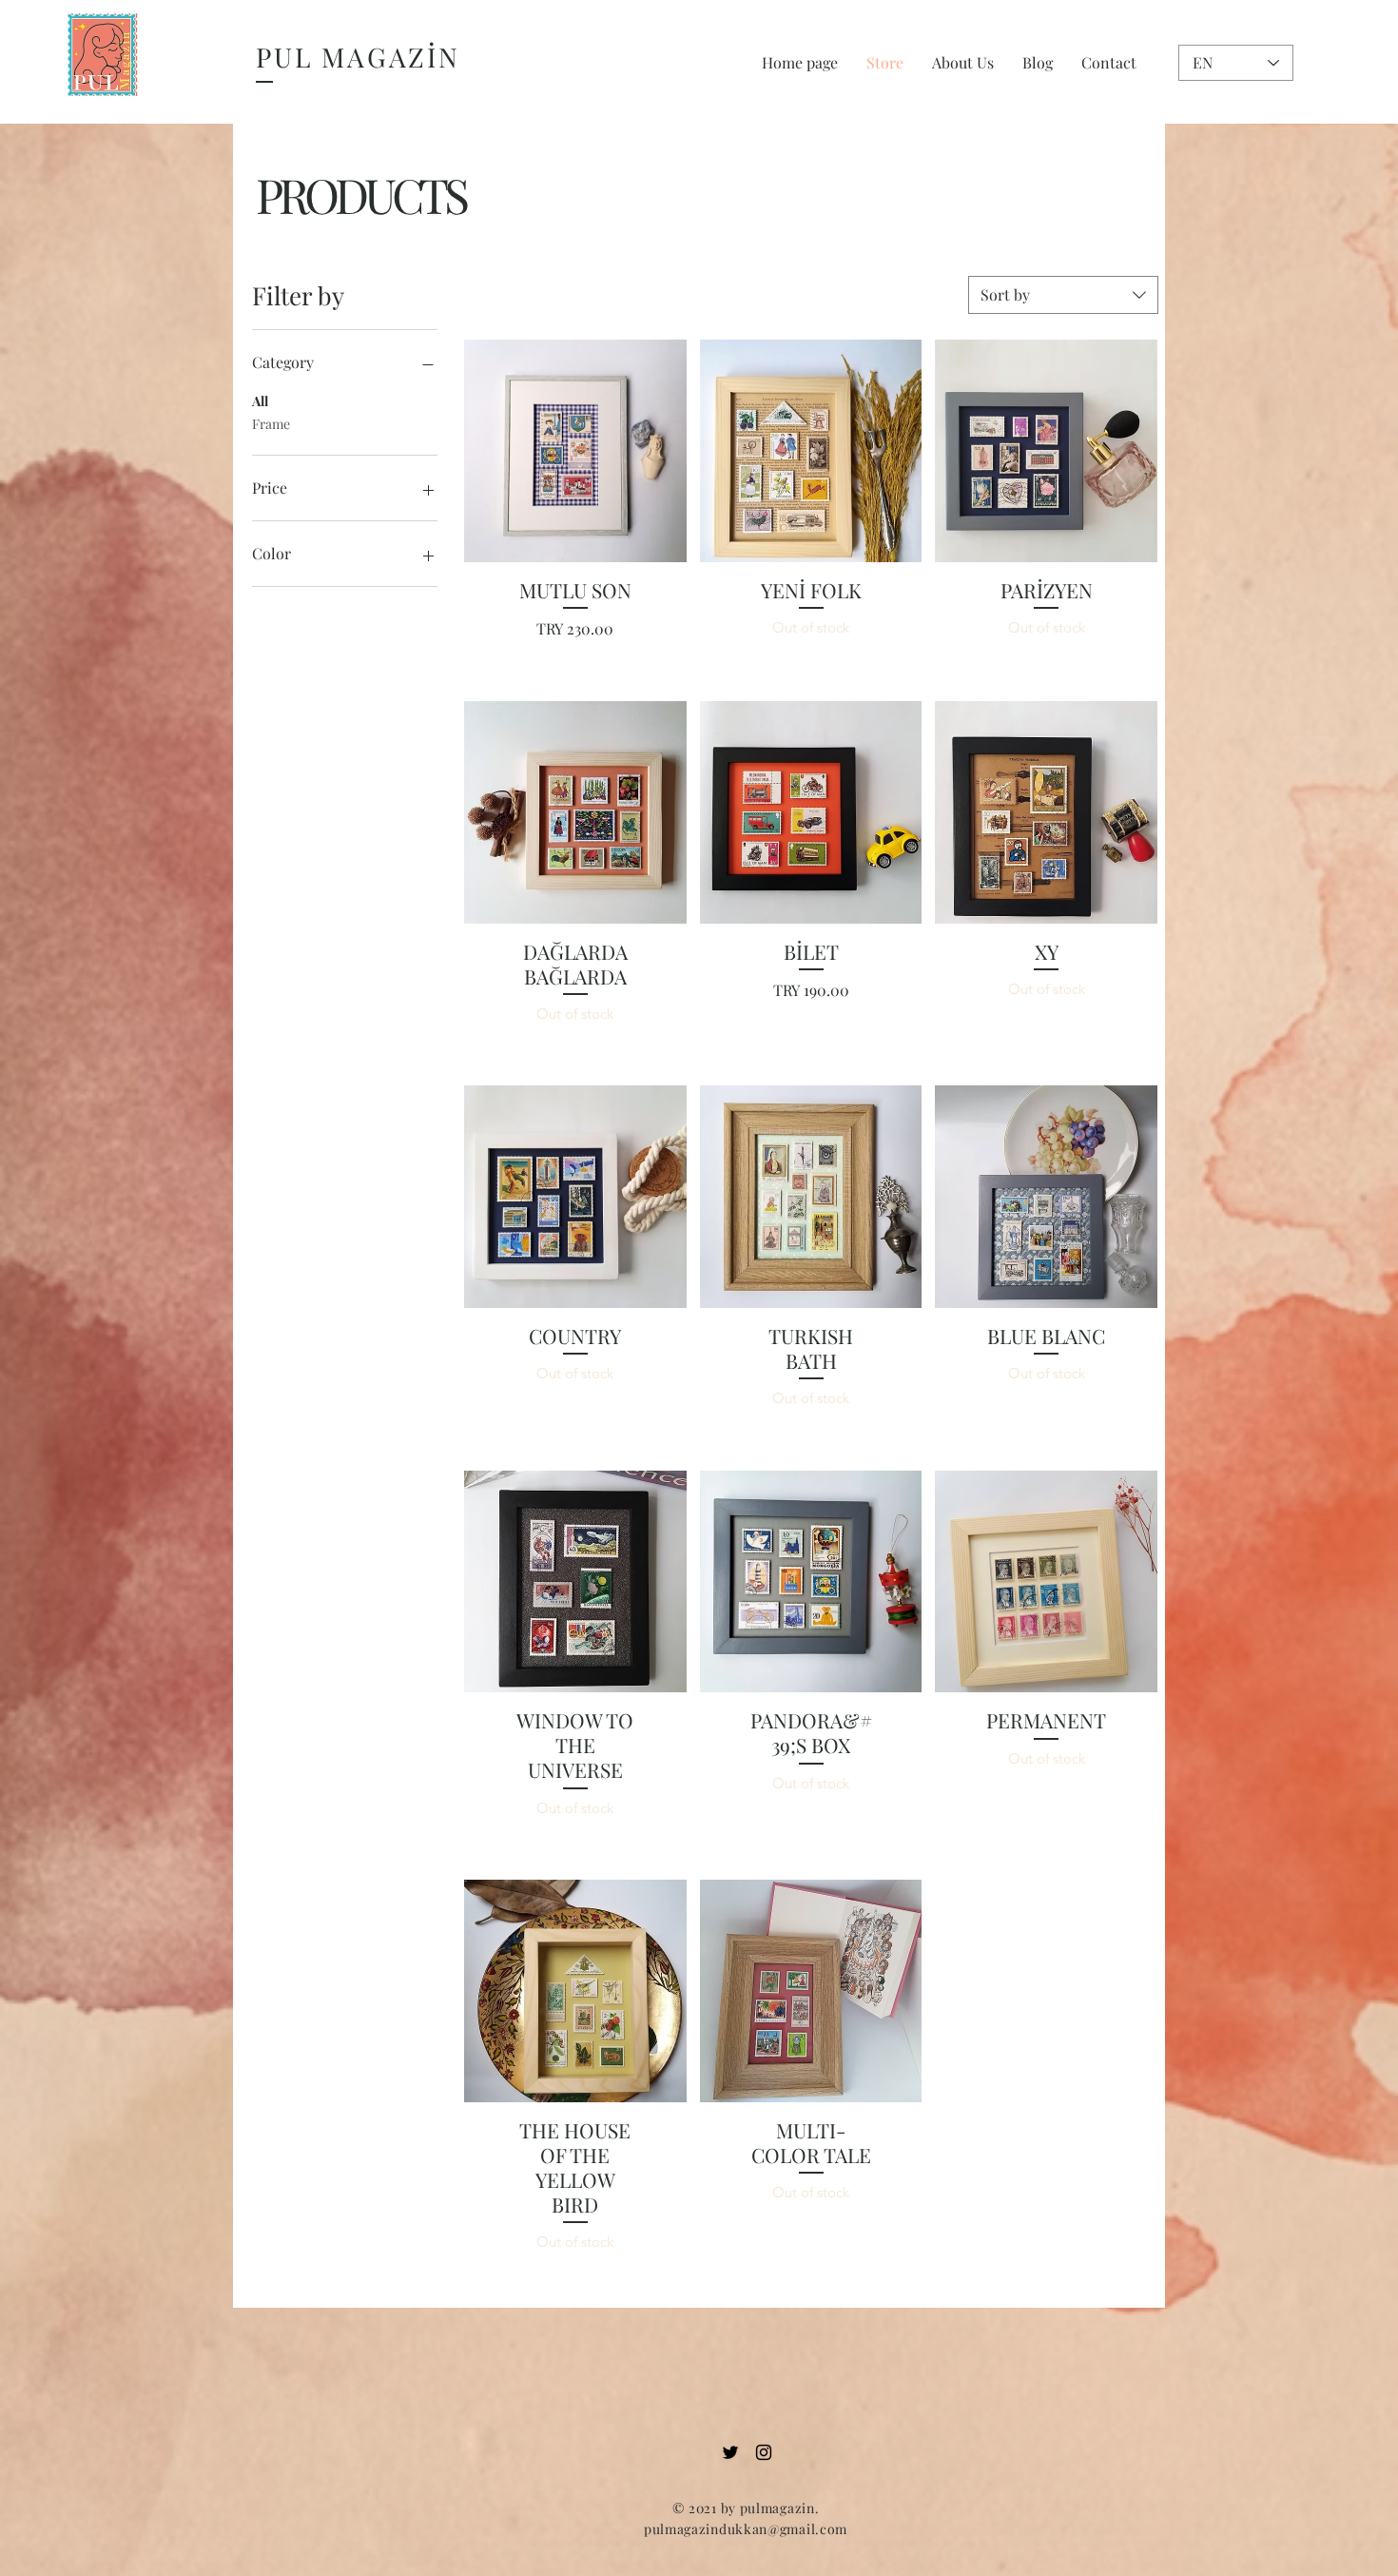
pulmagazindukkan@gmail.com (746, 2529)
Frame (271, 424)
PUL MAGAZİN (358, 57)
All (260, 401)
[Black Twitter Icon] (730, 2452)
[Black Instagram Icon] (764, 2452)
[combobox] (1063, 295)
